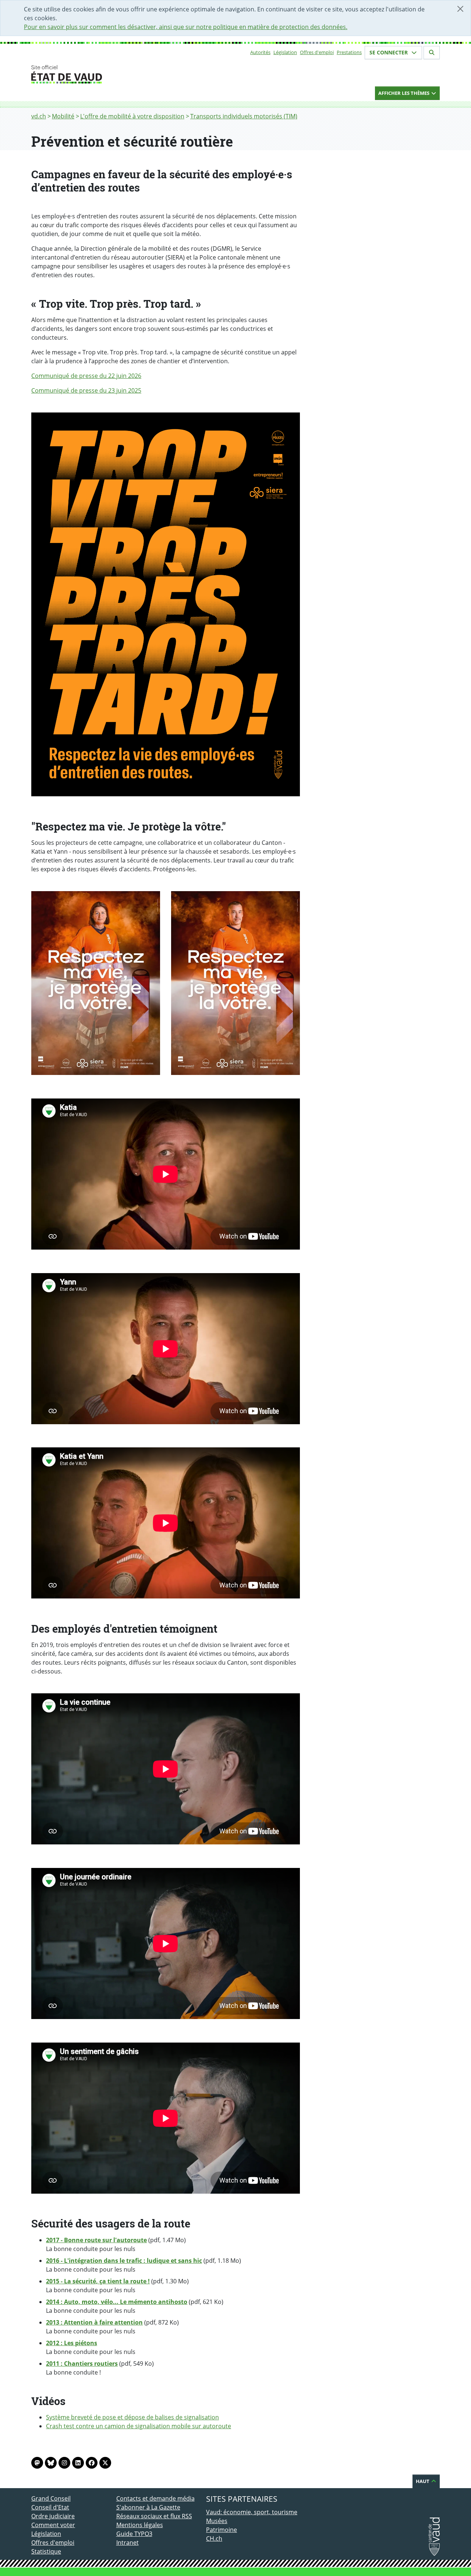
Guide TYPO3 (134, 2534)
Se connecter (389, 52)
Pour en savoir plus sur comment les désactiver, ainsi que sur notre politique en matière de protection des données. (186, 27)
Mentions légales (140, 2525)
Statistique (46, 2551)
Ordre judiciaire (53, 2516)
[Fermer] (460, 9)
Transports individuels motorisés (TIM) (244, 116)
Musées (217, 2521)
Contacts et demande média (155, 2498)
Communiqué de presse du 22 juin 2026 (86, 376)
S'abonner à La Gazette (148, 2507)
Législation (285, 52)
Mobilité (63, 116)
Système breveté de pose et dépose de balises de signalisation (132, 2417)
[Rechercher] (432, 53)
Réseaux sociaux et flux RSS (154, 2516)
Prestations (349, 52)
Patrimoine (222, 2530)
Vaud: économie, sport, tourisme (252, 2512)
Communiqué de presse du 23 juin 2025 (86, 390)
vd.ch (39, 116)
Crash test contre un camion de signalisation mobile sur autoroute (139, 2426)
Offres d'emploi (317, 52)
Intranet (128, 2543)
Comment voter (53, 2525)
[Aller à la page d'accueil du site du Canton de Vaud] (113, 74)
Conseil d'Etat (50, 2507)
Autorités (260, 52)
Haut (423, 2481)
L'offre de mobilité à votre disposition (132, 116)
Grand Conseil (51, 2498)
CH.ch (214, 2539)
